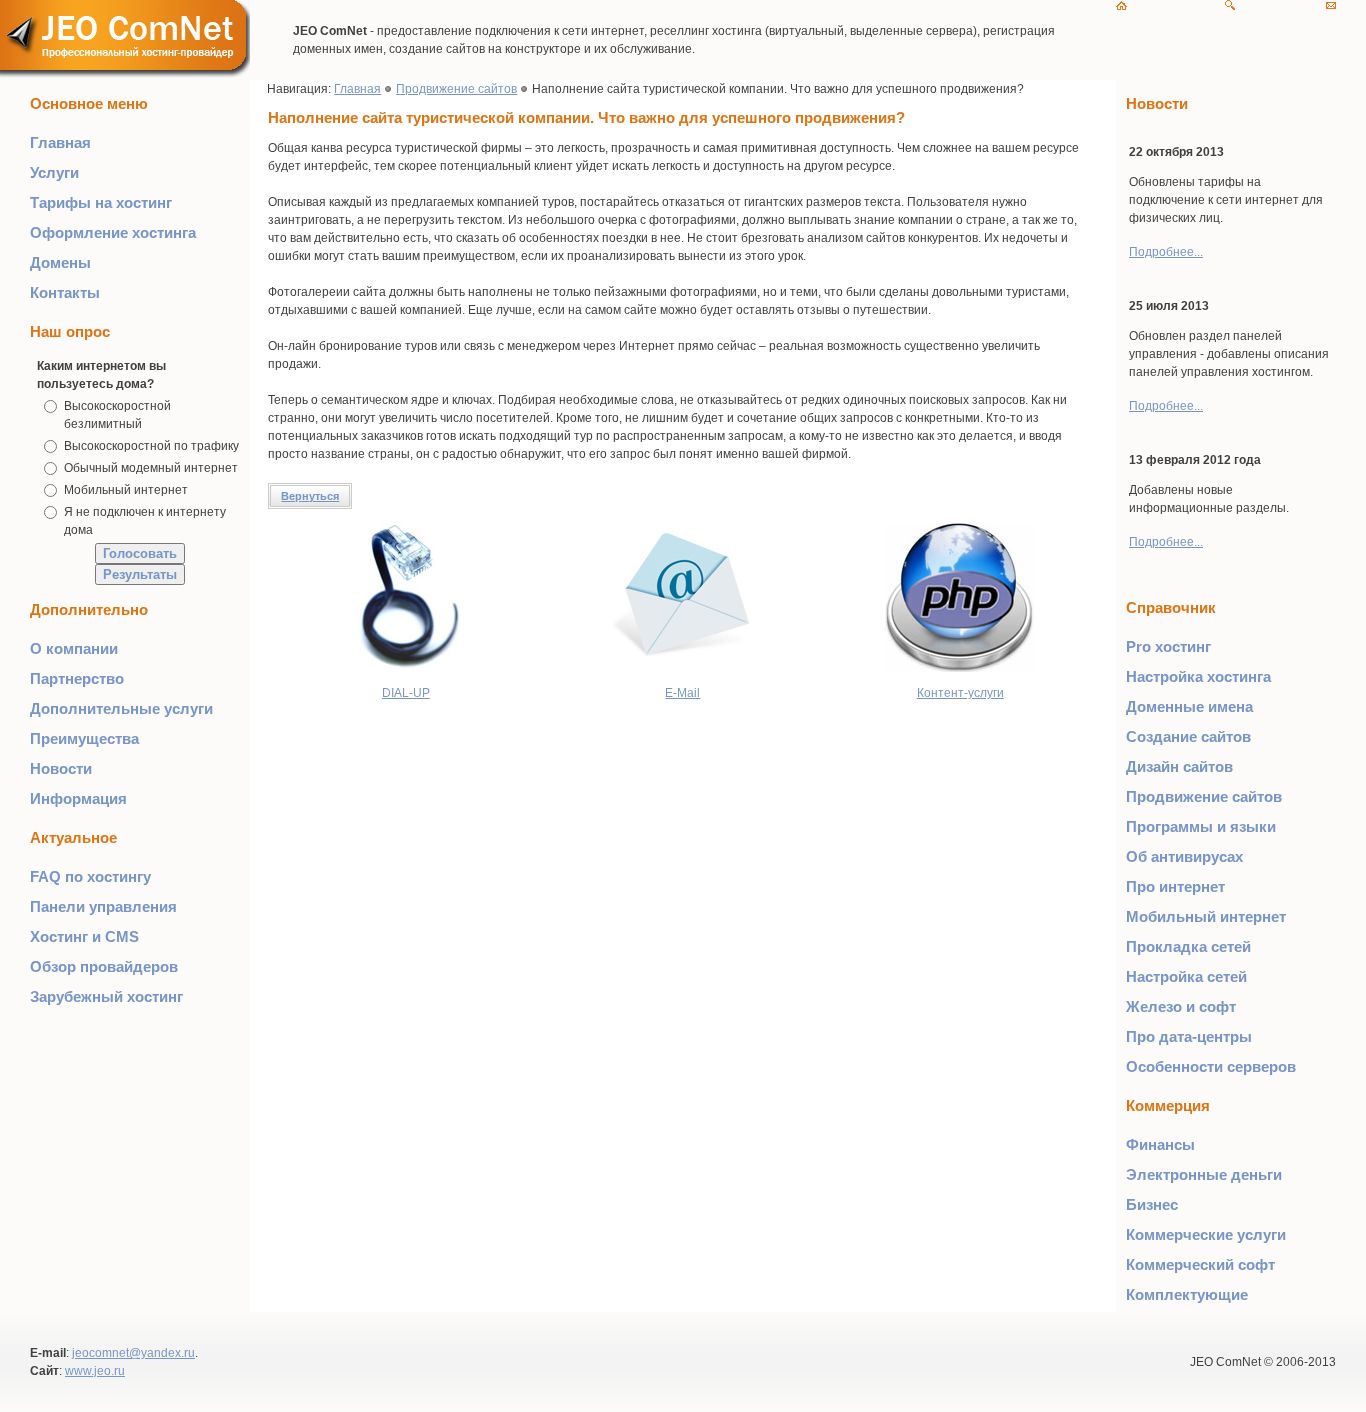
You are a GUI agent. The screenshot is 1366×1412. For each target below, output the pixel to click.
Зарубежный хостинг (106, 996)
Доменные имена (1189, 706)
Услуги (54, 172)
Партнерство (77, 678)
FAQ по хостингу (90, 876)
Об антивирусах (1184, 856)
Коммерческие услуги (1206, 1234)
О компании (74, 648)
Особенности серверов (1211, 1066)
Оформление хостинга (113, 232)
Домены (60, 262)
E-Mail (682, 693)
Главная (60, 142)
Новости (61, 768)
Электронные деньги (1204, 1174)
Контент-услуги (960, 693)
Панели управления (103, 906)
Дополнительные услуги (121, 708)
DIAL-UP (406, 693)
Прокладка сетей (1188, 946)
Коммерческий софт (1200, 1264)
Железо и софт (1181, 1006)
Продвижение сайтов (456, 89)
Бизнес (1152, 1204)
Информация (78, 798)
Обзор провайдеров (104, 966)
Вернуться (310, 496)
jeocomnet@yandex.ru (133, 1353)
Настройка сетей (1186, 976)
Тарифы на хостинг (101, 202)
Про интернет (1175, 886)
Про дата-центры (1189, 1036)
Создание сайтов (1188, 736)
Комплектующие (1187, 1294)
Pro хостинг (1168, 646)
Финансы (1160, 1144)
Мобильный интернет (126, 490)
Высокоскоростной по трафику (151, 446)
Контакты (65, 292)
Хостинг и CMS (84, 936)
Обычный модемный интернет (151, 468)
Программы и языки (1201, 826)
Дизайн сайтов (1179, 766)
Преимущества (84, 738)
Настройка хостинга (1198, 676)
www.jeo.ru (95, 1371)
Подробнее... (1166, 252)
